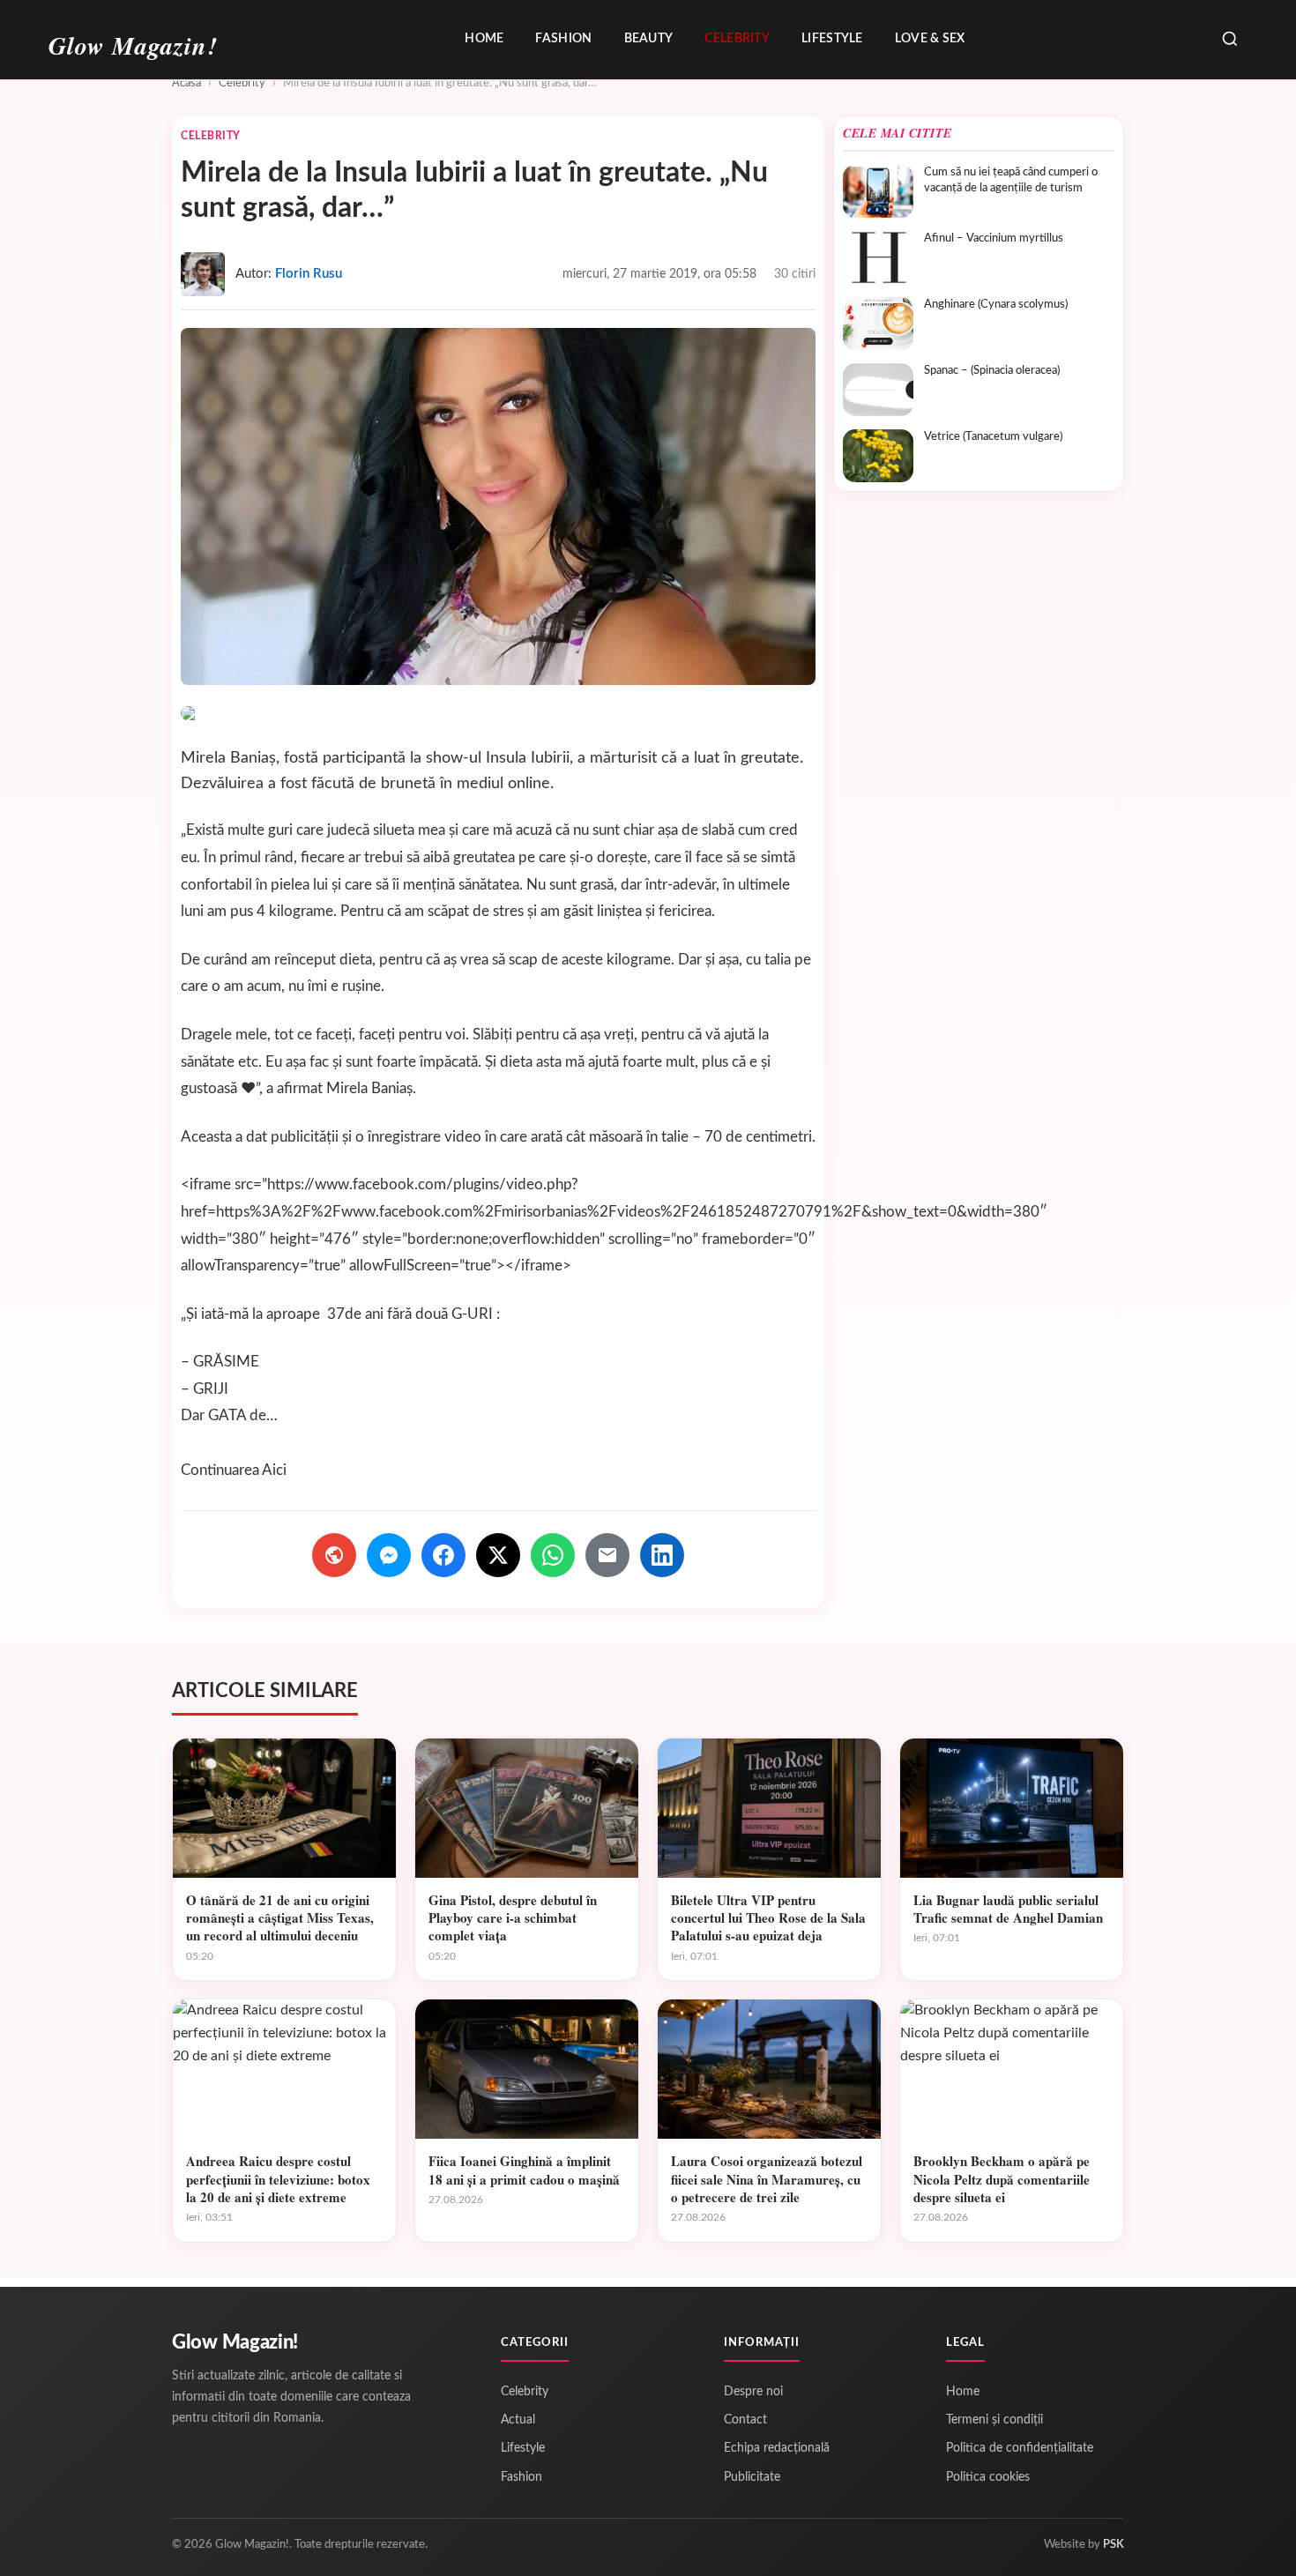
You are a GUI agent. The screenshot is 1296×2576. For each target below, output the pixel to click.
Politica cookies (988, 2477)
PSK (1114, 2545)
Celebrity (737, 39)
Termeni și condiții (994, 2420)
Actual (518, 2420)
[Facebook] (443, 1555)
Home (484, 39)
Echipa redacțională (777, 2448)
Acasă (186, 83)
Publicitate (752, 2477)
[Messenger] (389, 1555)
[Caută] (1230, 40)
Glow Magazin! (235, 2342)
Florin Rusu (309, 274)
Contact (745, 2420)
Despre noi (753, 2392)
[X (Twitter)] (498, 1555)
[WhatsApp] (553, 1555)
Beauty (649, 39)
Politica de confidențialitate (1020, 2448)
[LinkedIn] (662, 1555)
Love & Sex (930, 39)
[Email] (607, 1555)
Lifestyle (832, 39)
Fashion (563, 39)
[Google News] (334, 1555)
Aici (274, 1470)
